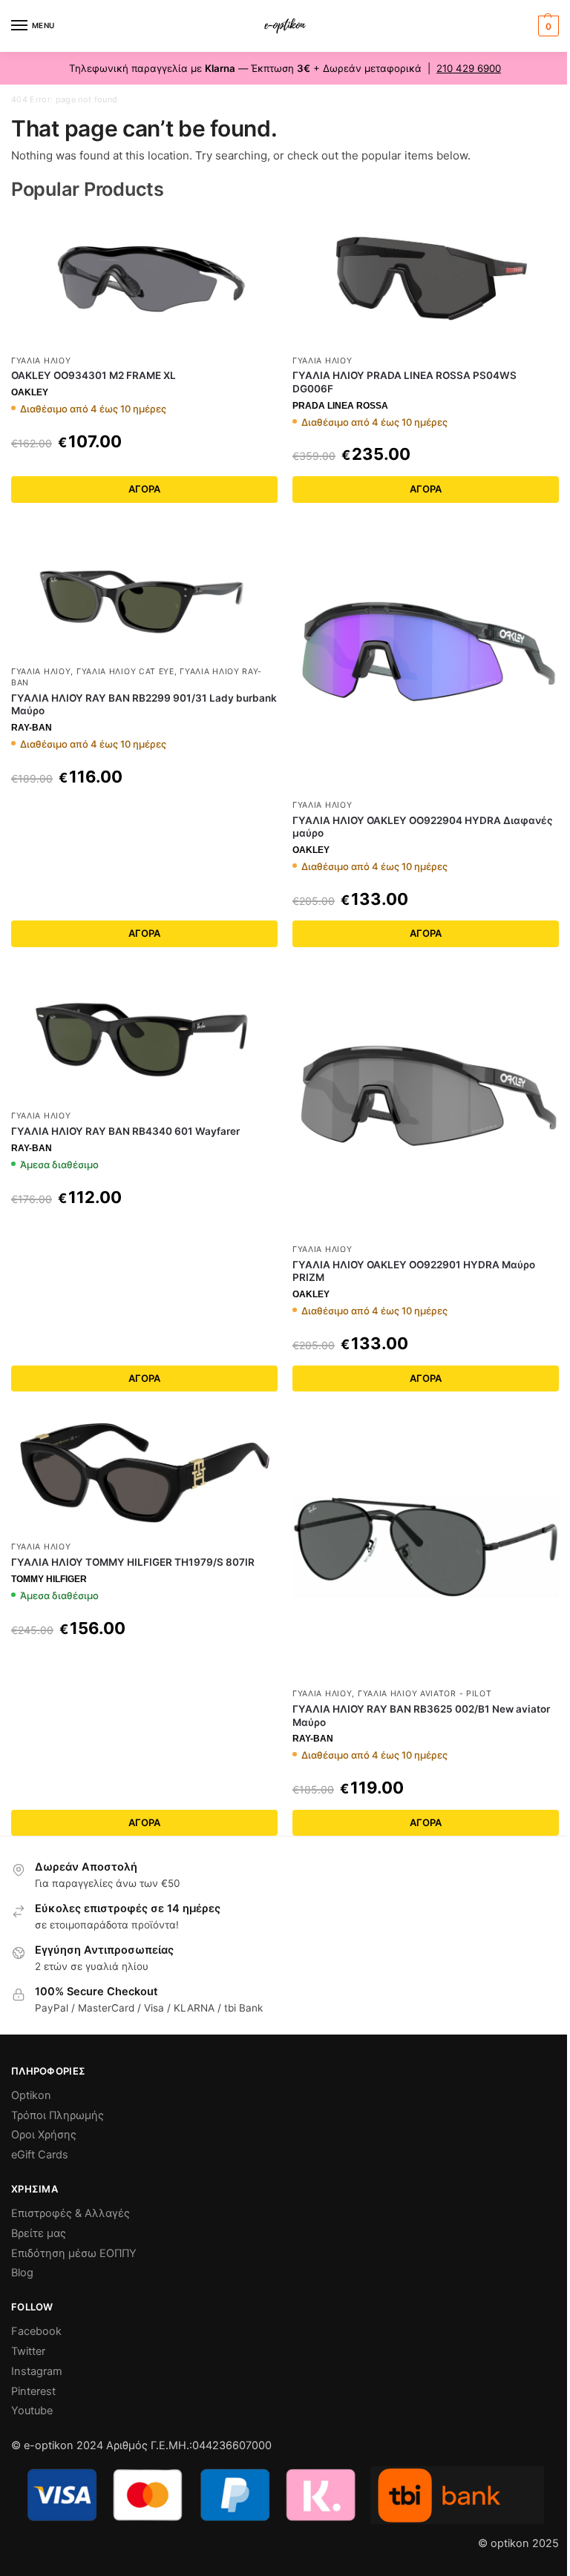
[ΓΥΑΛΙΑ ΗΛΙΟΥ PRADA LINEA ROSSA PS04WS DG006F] (426, 280)
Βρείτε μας (39, 2233)
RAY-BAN (32, 728)
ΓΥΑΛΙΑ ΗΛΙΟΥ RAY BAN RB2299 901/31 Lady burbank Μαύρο (144, 705)
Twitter (28, 2351)
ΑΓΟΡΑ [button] (144, 1378)
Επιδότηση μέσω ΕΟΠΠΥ (74, 2253)
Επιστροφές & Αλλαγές (71, 2213)
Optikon (31, 2095)
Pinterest (33, 2391)
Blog (22, 2273)
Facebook (36, 2331)
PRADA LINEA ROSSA (340, 406)
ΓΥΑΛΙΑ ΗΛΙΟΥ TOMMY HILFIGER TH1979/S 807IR (133, 1562)
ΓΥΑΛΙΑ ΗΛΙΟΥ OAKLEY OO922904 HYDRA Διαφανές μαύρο (423, 827)
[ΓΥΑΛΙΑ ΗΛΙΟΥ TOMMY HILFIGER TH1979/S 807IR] (144, 1473)
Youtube (32, 2411)
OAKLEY (30, 392)
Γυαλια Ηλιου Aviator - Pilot (425, 1694)
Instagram (37, 2371)
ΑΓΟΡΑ (144, 489)
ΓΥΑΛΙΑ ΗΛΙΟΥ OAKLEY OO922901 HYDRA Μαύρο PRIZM (414, 1271)
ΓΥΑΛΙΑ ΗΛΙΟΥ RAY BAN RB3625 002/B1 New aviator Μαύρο (421, 1716)
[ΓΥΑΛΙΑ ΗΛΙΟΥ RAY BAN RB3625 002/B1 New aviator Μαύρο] (426, 1547)
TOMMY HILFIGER (49, 1579)
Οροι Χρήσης (44, 2135)
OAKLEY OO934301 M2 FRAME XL (94, 375)
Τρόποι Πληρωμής (58, 2115)
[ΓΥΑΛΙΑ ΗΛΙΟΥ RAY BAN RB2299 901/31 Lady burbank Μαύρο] (144, 592)
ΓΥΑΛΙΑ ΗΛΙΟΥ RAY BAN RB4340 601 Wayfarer (125, 1131)
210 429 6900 (469, 68)
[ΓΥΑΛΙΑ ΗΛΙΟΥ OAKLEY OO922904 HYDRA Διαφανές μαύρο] (426, 658)
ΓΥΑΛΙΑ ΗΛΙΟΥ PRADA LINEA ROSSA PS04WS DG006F (404, 382)
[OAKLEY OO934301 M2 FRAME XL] (144, 280)
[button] (547, 26)
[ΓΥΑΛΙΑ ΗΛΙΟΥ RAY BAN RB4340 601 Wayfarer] (144, 1036)
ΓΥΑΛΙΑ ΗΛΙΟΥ (41, 361)
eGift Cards (40, 2155)
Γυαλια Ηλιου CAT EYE (125, 672)
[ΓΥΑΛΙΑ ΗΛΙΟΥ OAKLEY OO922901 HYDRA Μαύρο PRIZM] (426, 1103)
